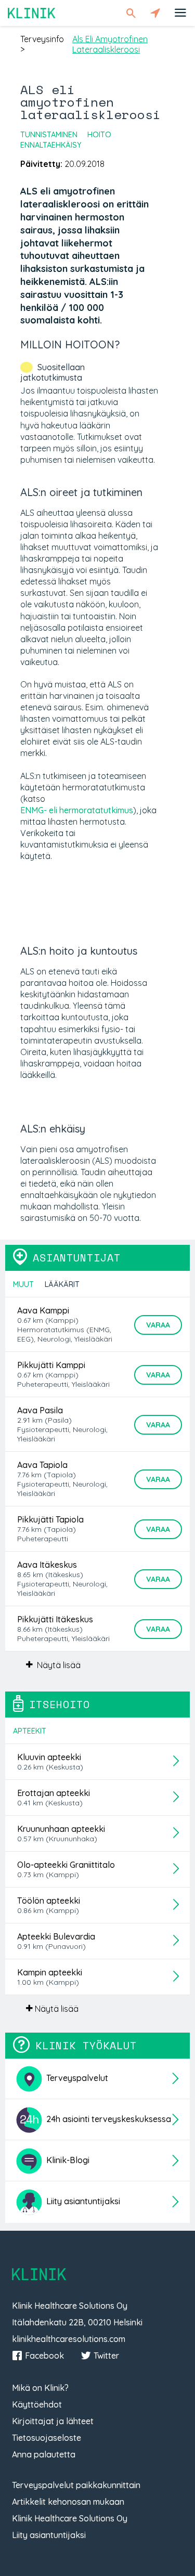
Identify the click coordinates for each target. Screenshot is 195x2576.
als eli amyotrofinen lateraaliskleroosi (110, 44)
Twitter (106, 2356)
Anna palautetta (44, 2454)
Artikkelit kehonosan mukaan (68, 2502)
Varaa (158, 1325)
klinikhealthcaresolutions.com (69, 2339)
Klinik (32, 13)
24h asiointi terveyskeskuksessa (108, 2119)
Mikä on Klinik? (40, 2388)
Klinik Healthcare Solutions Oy (70, 2518)
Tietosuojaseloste (47, 2438)
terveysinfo (42, 39)
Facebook (44, 2356)
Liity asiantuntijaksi (82, 2201)
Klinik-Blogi (67, 2160)
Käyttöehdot (37, 2404)
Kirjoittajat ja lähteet (53, 2421)
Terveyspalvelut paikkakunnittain (76, 2485)
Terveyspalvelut (76, 2078)
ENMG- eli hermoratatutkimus (77, 810)
